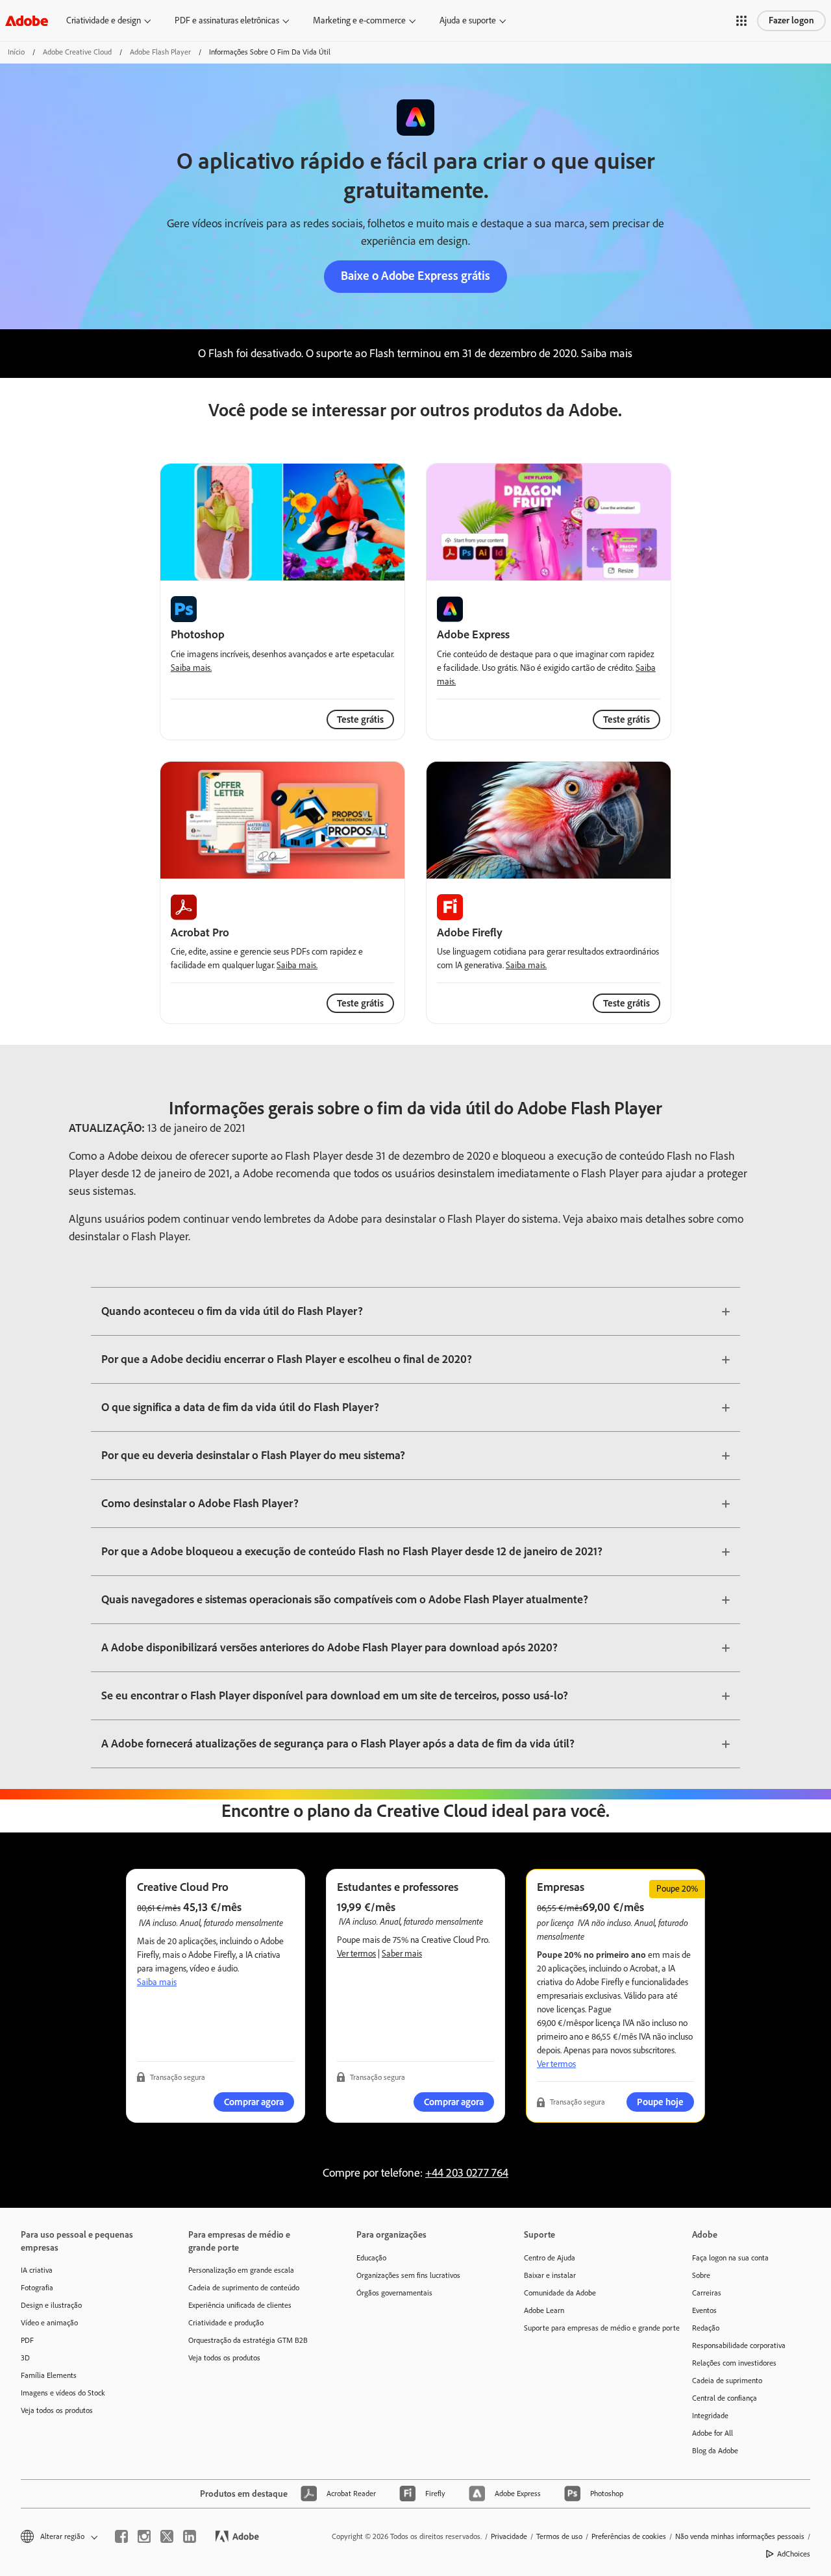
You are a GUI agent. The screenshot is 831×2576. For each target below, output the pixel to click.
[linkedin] (190, 2536)
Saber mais (402, 1954)
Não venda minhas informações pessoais (740, 2536)
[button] (741, 21)
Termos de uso (559, 2536)
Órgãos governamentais (394, 2293)
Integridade (710, 2416)
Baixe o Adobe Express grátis (415, 276)
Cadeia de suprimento (727, 2381)
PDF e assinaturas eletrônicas (227, 20)
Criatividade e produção (226, 2323)
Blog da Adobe (715, 2451)
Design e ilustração (51, 2305)
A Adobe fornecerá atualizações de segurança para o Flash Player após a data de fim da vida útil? (338, 1744)
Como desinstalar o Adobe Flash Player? (200, 1503)
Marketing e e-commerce (359, 20)
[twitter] (167, 2536)
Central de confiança (725, 2398)
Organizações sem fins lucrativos (408, 2275)
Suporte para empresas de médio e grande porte (588, 2328)
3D (25, 2358)
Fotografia (37, 2288)
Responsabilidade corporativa (739, 2345)
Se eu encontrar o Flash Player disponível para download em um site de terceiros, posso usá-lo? (335, 1695)
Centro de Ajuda (550, 2258)
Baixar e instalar (550, 2275)
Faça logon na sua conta (730, 2258)
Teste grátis (626, 719)
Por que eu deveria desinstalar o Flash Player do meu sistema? (253, 1455)
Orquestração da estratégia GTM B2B (248, 2340)
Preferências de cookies (629, 2536)
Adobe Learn (544, 2310)
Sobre (701, 2275)
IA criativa (37, 2270)
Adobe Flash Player (160, 52)
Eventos (704, 2310)
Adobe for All (713, 2433)
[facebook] (121, 2536)
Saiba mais (157, 1982)
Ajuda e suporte (468, 20)
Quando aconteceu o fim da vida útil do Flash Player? (232, 1311)
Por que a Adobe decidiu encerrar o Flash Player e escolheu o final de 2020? (287, 1359)
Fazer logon (791, 20)
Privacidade (509, 2536)
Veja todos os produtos (57, 2410)
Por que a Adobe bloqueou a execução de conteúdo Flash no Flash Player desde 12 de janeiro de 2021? (352, 1551)
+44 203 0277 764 (467, 2173)
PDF (27, 2340)
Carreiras (707, 2293)
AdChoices (794, 2554)
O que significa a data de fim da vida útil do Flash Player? (240, 1407)
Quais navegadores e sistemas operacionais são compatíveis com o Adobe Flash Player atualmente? (345, 1599)
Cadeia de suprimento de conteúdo (244, 2288)
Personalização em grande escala (241, 2270)
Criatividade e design (104, 20)
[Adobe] (27, 20)
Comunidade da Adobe (560, 2293)
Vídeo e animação (49, 2323)
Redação (706, 2328)
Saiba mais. (191, 668)
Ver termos (356, 1954)
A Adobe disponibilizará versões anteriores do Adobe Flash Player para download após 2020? (329, 1647)
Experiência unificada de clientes (240, 2305)
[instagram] (144, 2536)
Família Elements (49, 2375)
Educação (371, 2258)
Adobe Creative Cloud (77, 52)
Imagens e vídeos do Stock (63, 2393)
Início (16, 52)
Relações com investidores (734, 2363)
